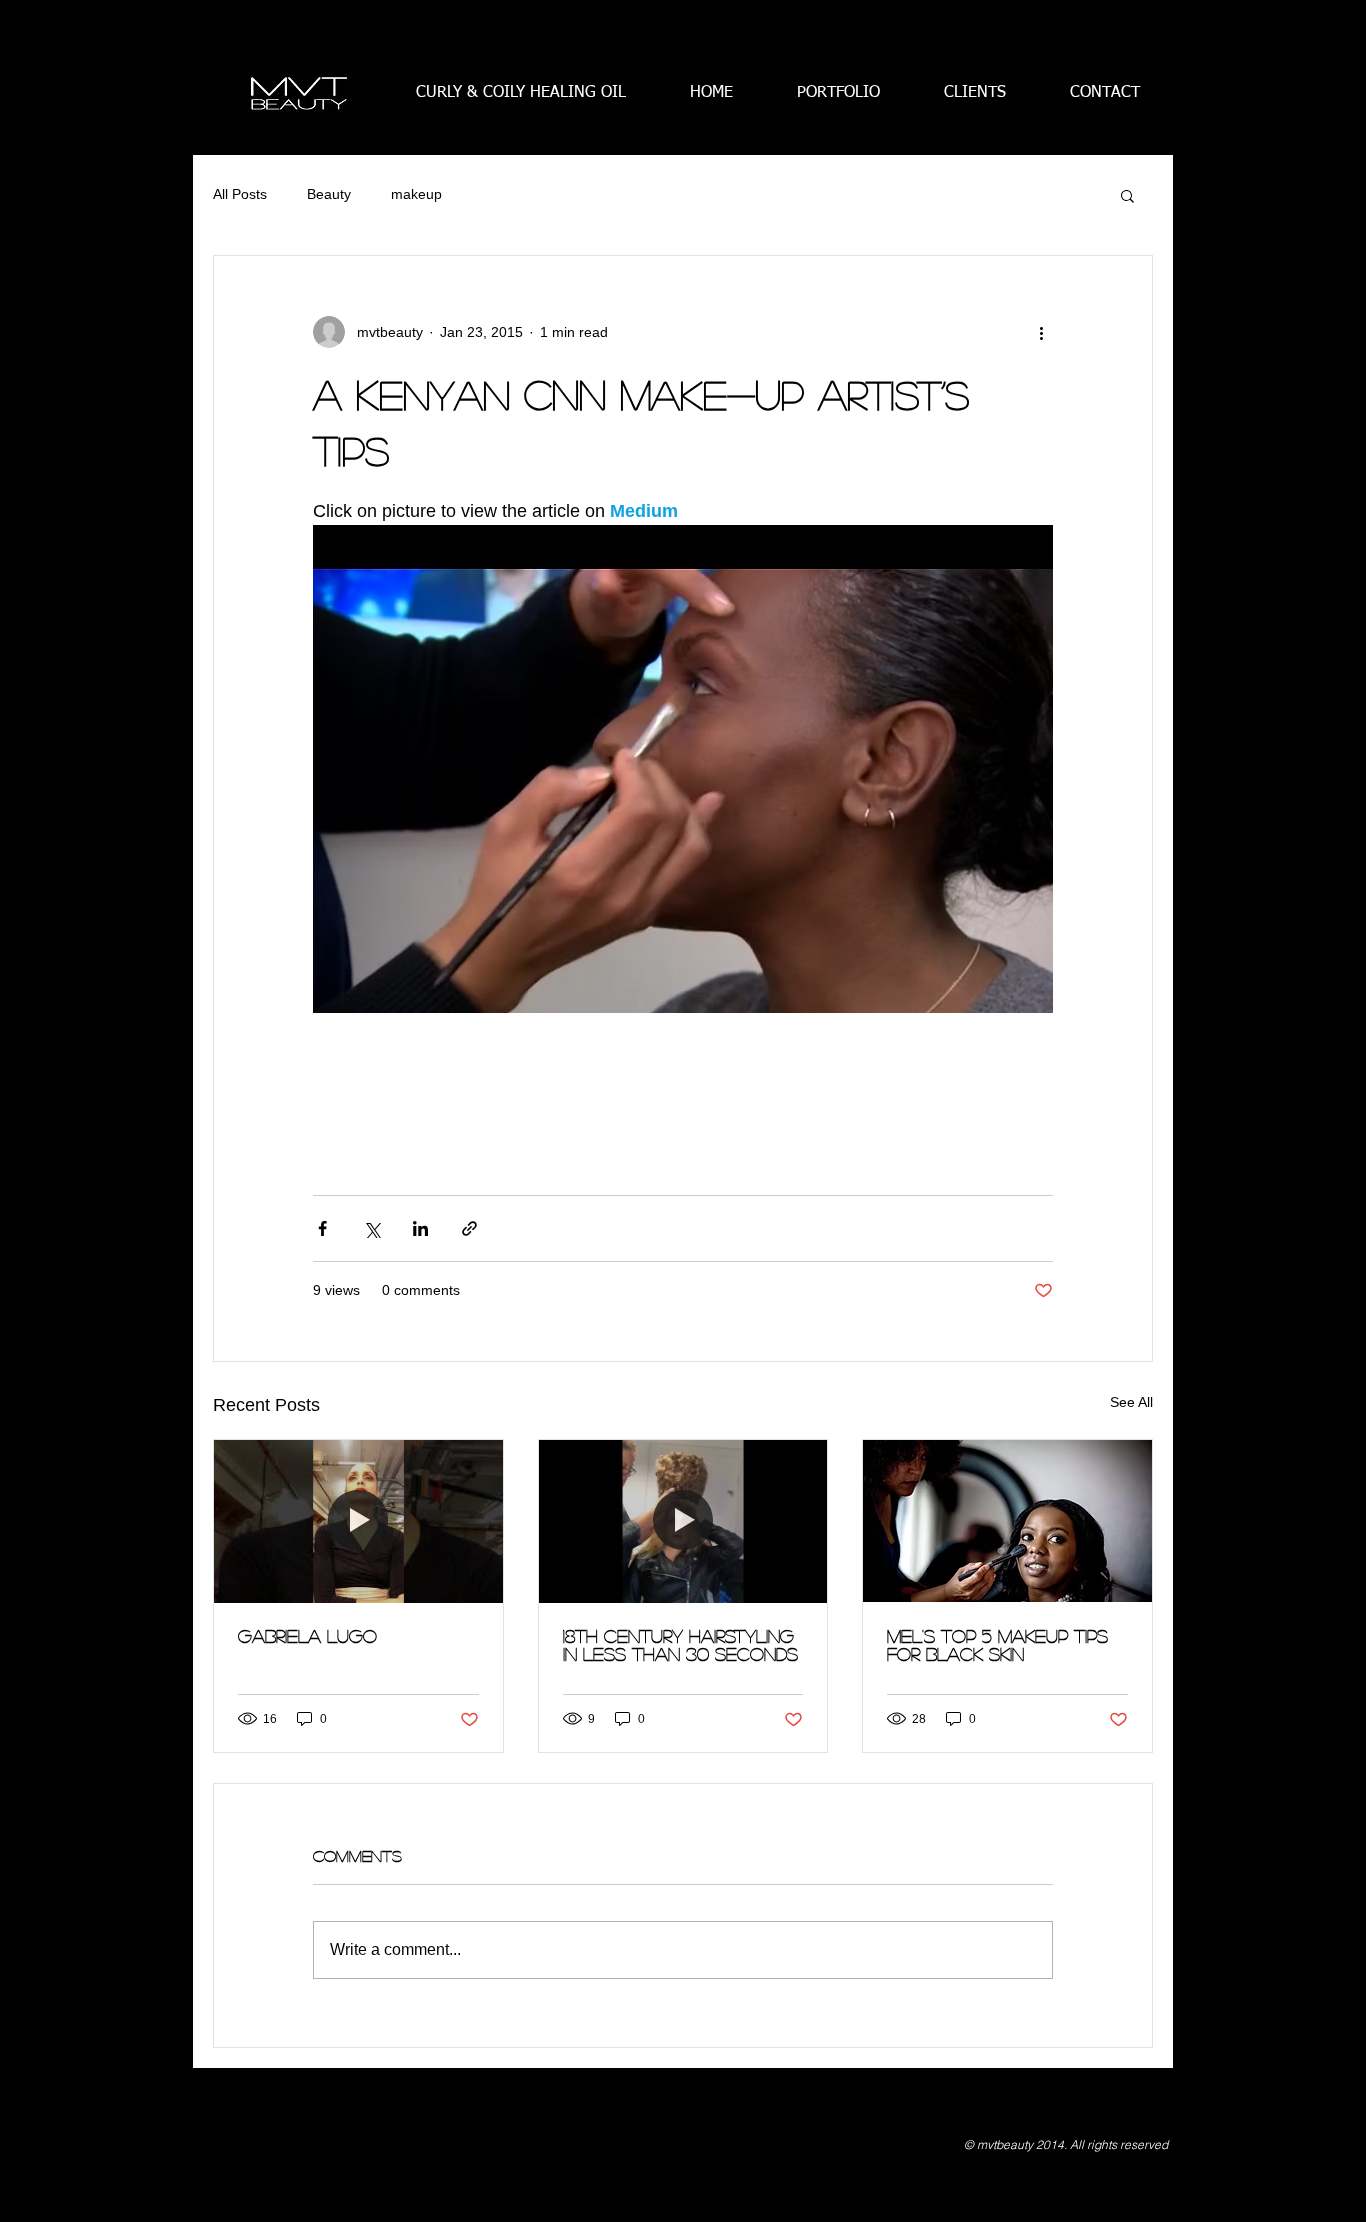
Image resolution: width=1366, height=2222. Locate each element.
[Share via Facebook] (322, 1228)
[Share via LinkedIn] (420, 1228)
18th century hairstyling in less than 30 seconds (680, 1645)
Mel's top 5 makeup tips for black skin (997, 1645)
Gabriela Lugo (307, 1636)
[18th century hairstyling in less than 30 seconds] (683, 1521)
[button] (1127, 195)
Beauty (329, 194)
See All (1131, 1402)
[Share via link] (469, 1228)
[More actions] (1041, 332)
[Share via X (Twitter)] (371, 1228)
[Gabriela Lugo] (358, 1521)
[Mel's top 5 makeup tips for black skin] (1007, 1521)
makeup (416, 194)
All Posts (240, 194)
